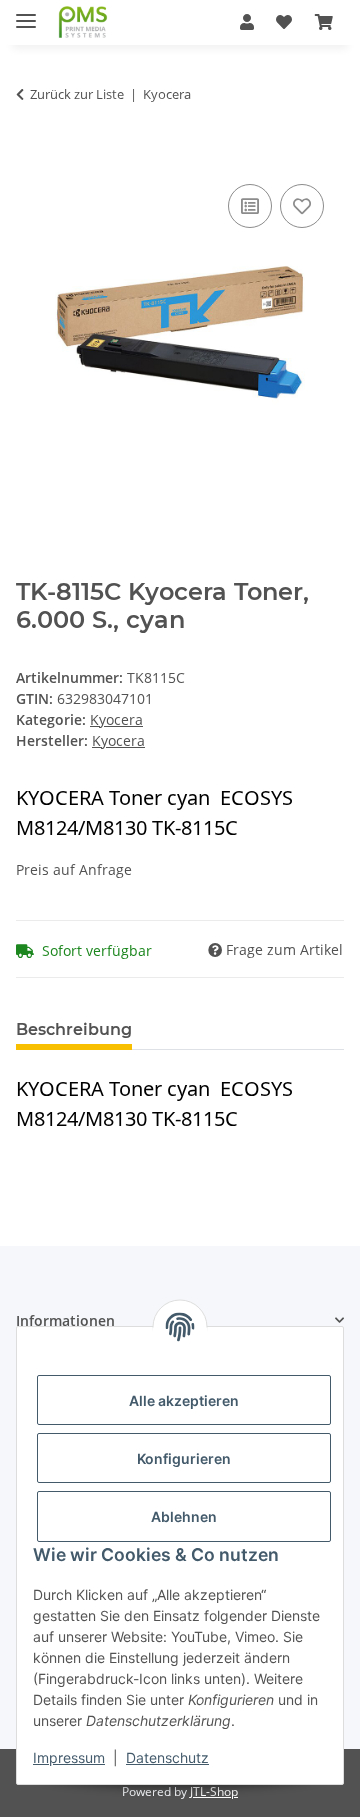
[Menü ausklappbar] (26, 12)
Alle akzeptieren (184, 1400)
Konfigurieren (184, 1458)
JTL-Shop (214, 1791)
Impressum (69, 1757)
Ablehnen (184, 1516)
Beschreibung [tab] (74, 1029)
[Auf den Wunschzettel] (302, 206)
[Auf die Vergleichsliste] (250, 206)
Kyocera (116, 719)
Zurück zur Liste (77, 94)
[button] (247, 22)
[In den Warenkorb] (32, 157)
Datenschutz (167, 1757)
